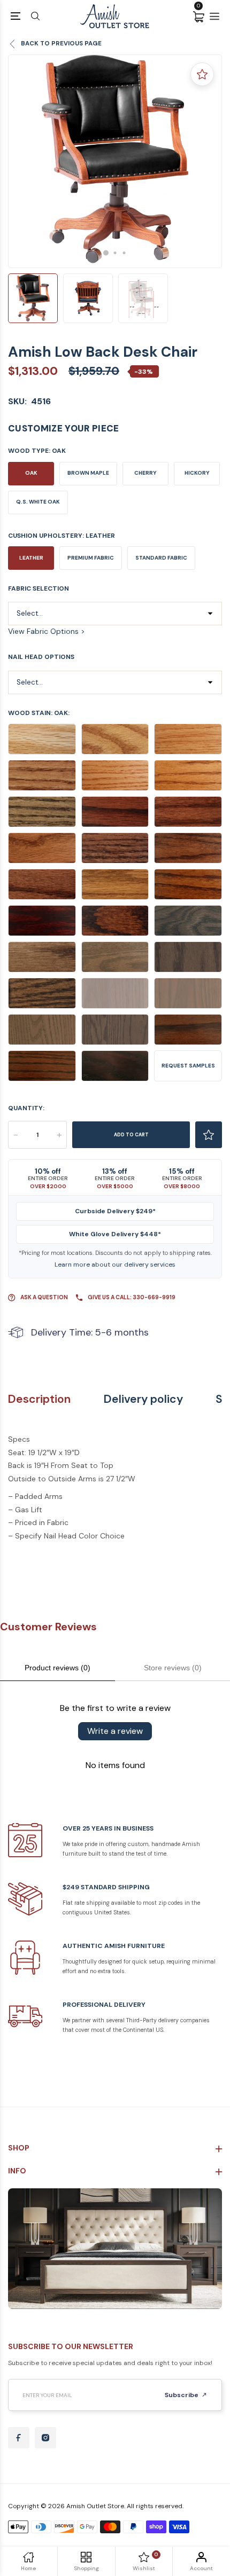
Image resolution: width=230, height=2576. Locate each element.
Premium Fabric (91, 558)
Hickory (197, 473)
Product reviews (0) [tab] (57, 1668)
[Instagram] (45, 2438)
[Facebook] (19, 2438)
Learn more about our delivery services (115, 1265)
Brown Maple (88, 473)
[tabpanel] (115, 161)
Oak (31, 473)
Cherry (145, 473)
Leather (31, 558)
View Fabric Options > (47, 631)
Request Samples (188, 1066)
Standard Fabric (161, 558)
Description (39, 1399)
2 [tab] (115, 253)
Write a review (115, 1731)
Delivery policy (143, 1399)
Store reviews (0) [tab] (173, 1668)
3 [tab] (124, 253)
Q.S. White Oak (38, 502)
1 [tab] (106, 253)
